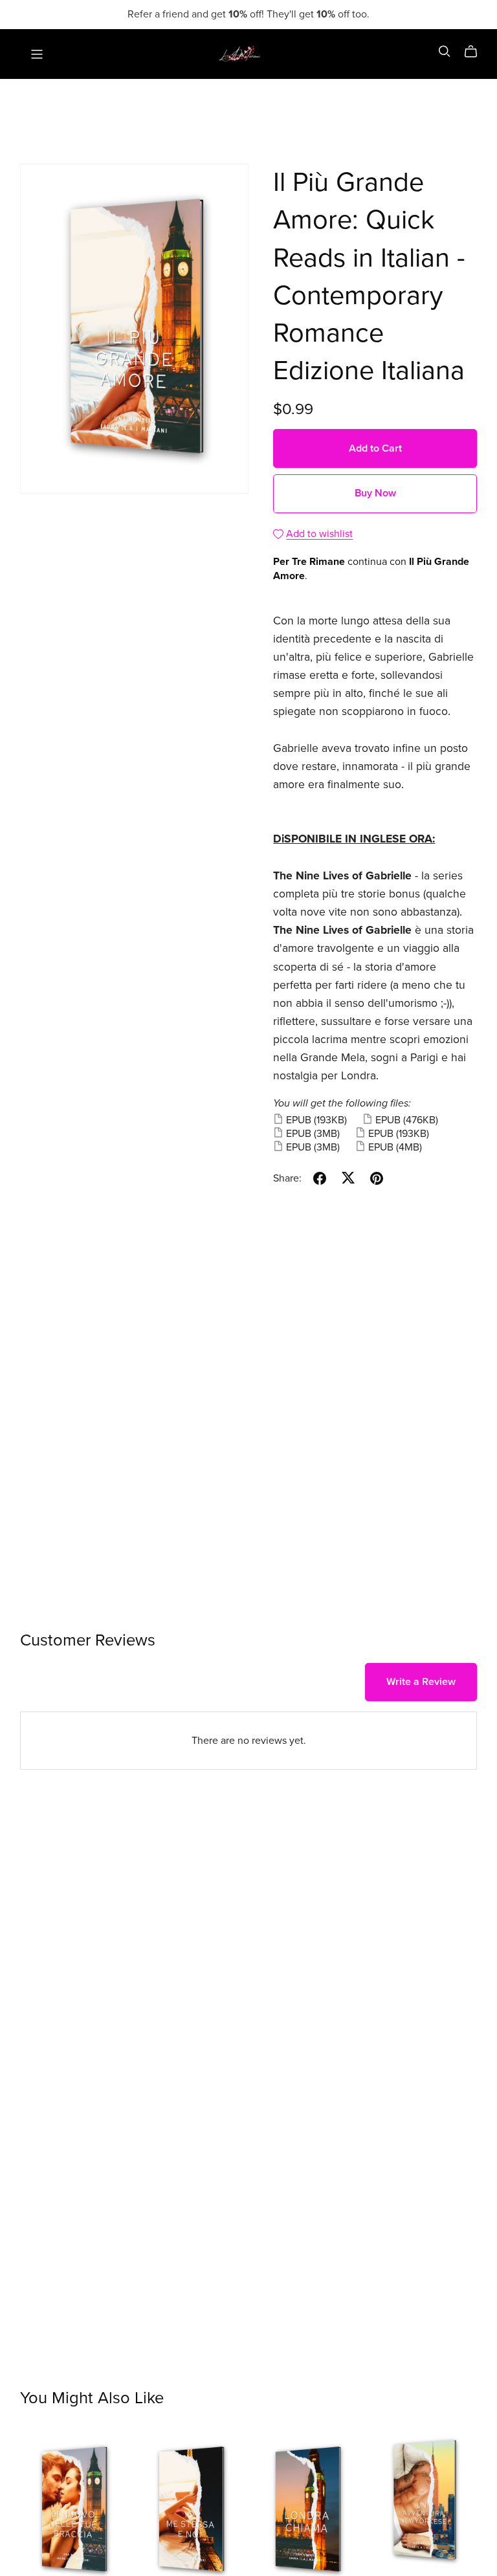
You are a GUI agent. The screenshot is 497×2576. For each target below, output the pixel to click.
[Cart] (476, 52)
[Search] (445, 51)
